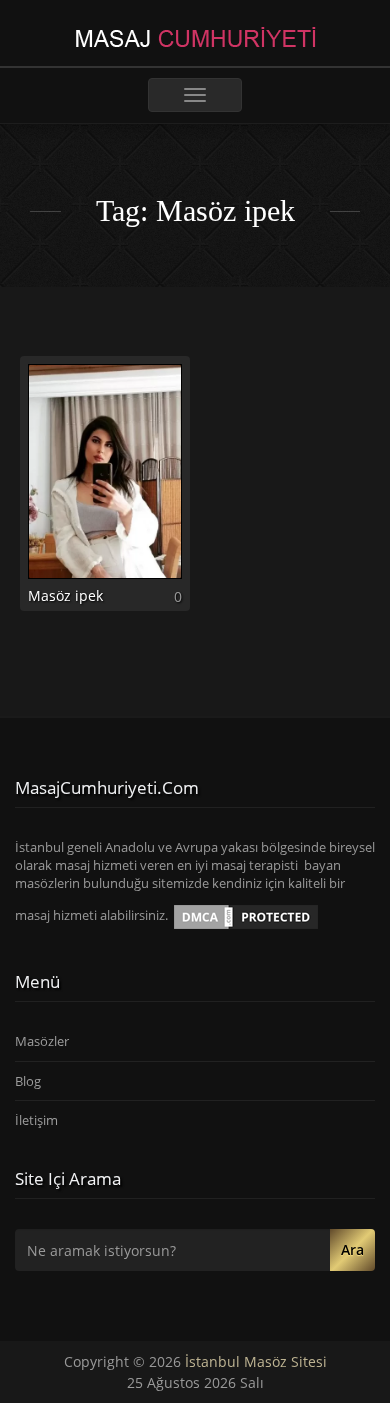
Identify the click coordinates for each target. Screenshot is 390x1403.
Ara (352, 1249)
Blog (28, 1081)
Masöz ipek (65, 595)
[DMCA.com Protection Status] (246, 916)
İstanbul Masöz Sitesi (256, 1361)
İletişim (36, 1120)
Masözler (42, 1041)
